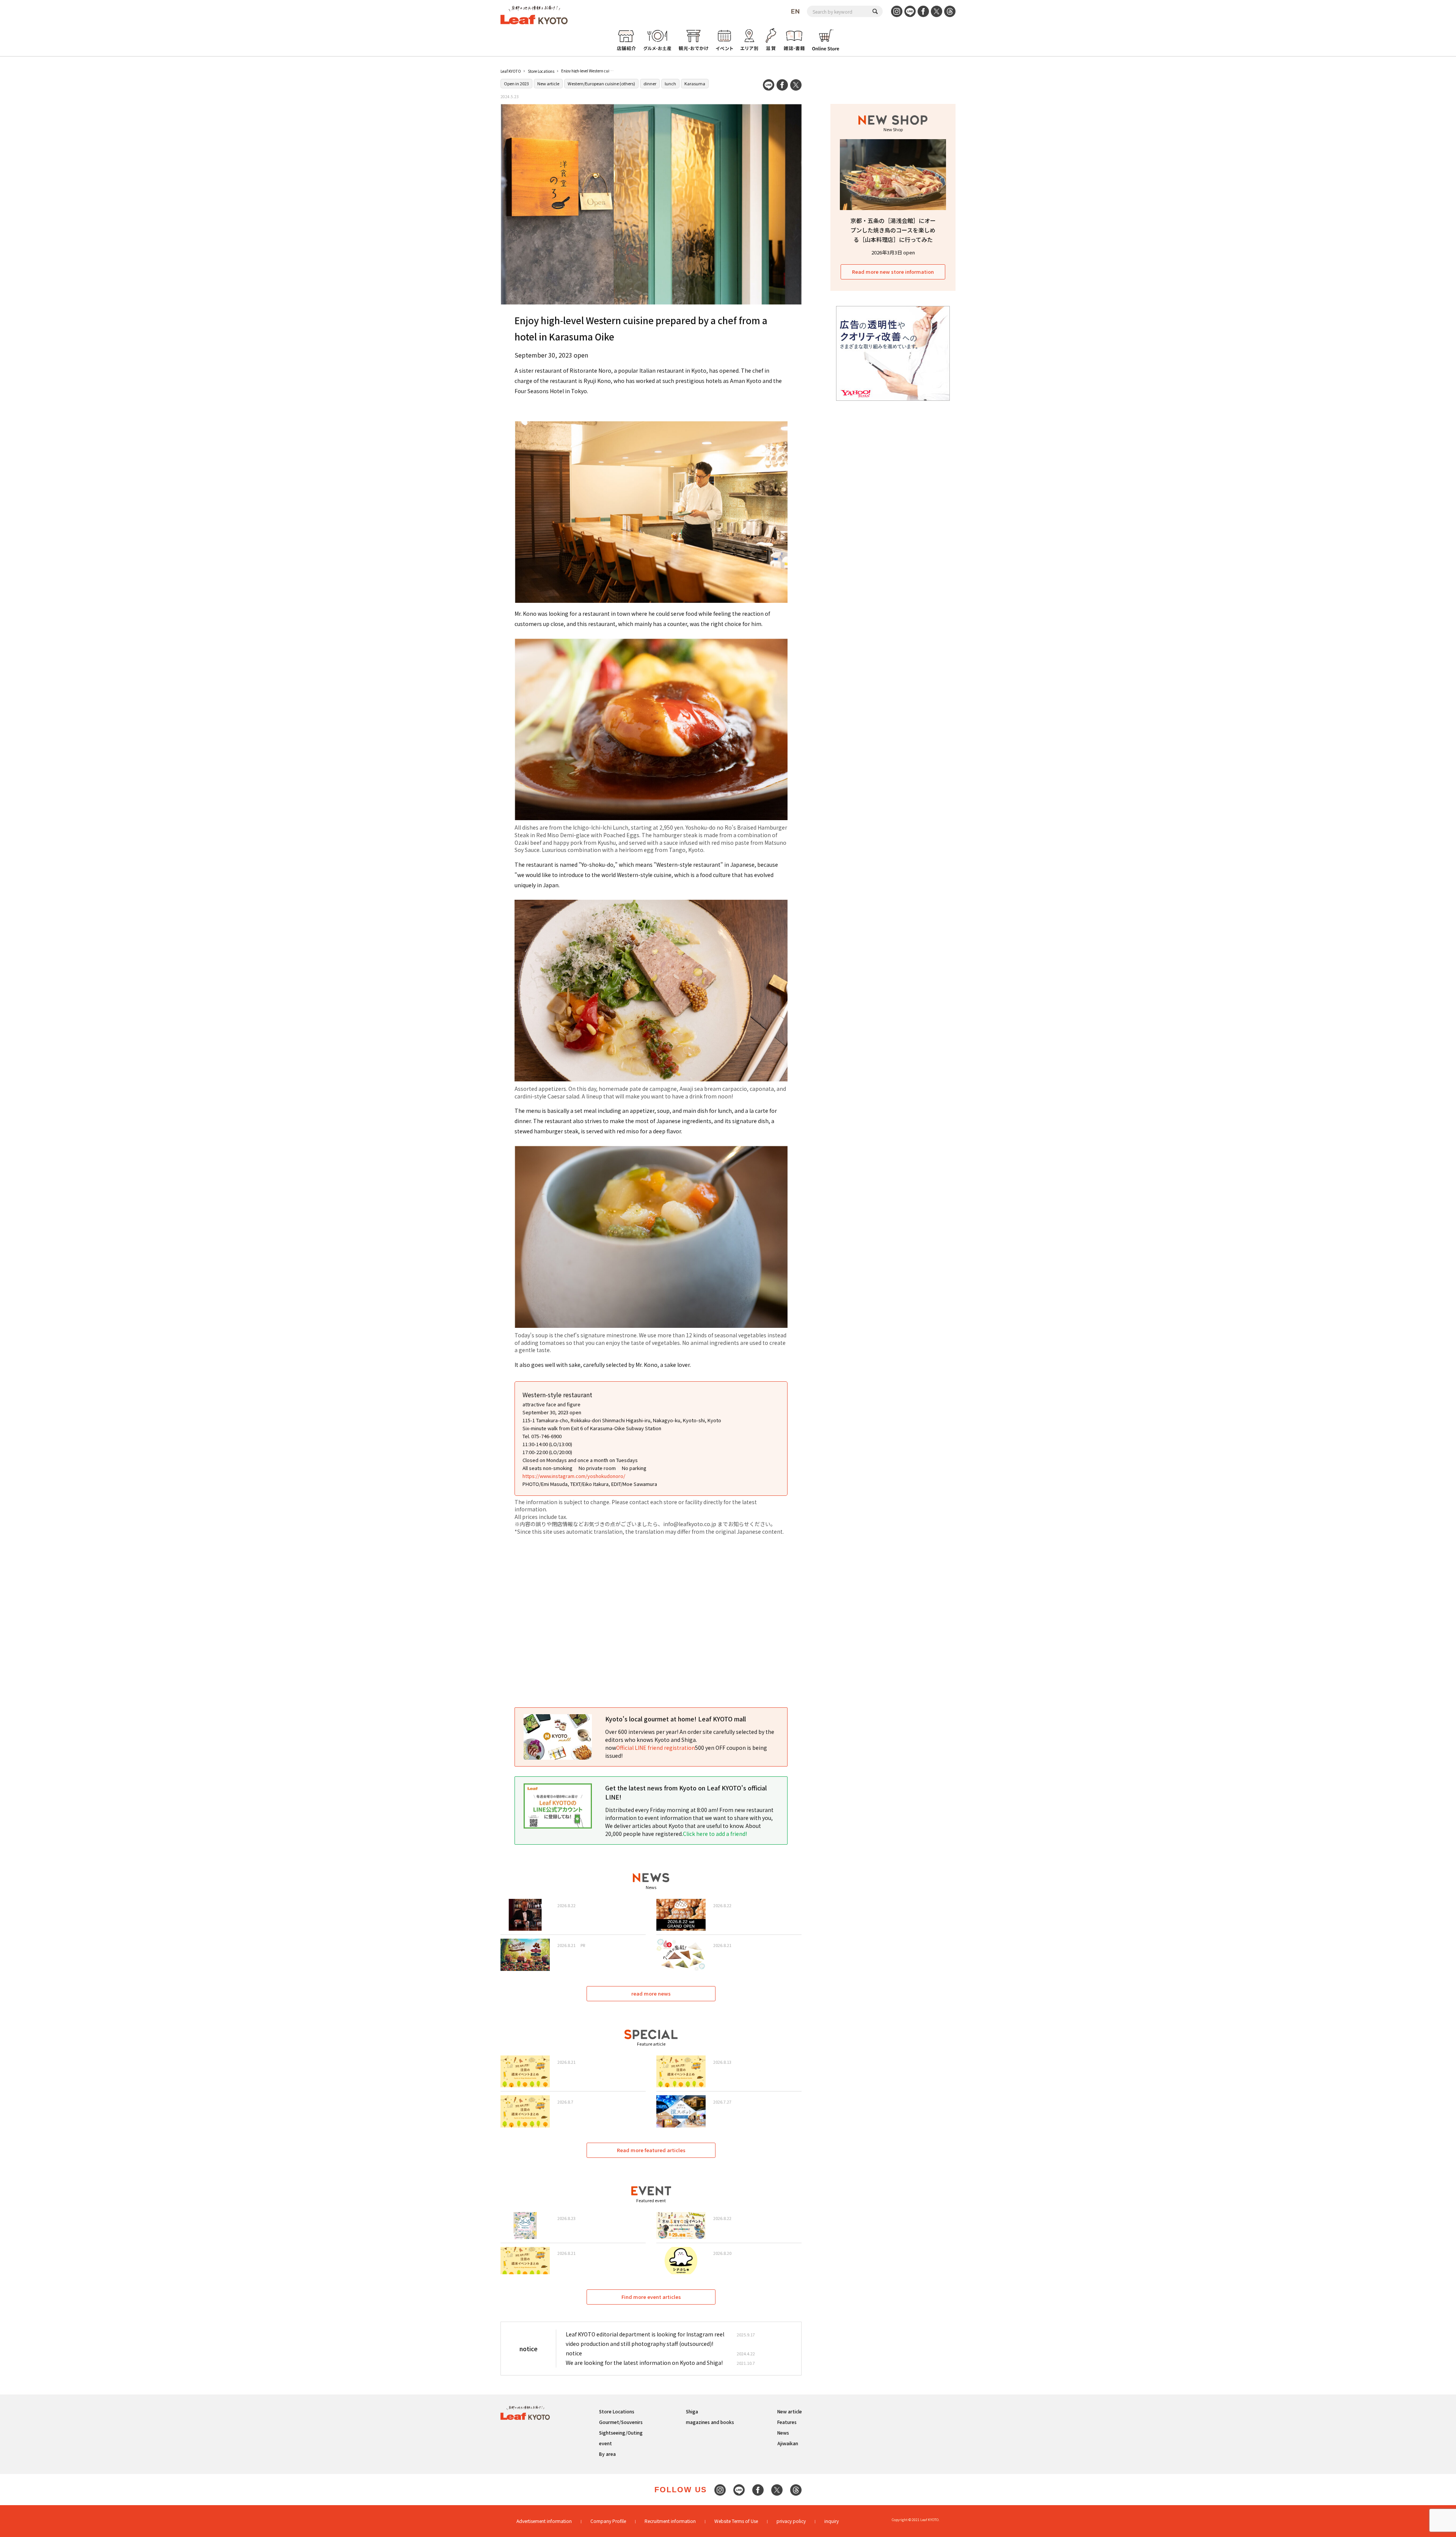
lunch (670, 83)
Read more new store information (893, 272)
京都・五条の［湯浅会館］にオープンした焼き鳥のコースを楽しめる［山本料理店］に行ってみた (893, 230)
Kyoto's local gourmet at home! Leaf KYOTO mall (675, 1719)
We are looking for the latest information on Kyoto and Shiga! (644, 2363)
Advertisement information (544, 2521)
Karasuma (695, 83)
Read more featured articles (651, 2150)
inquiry (832, 2521)
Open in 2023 (516, 83)
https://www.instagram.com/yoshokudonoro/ (574, 1476)
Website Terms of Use (736, 2521)
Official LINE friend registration (656, 1748)
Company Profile (608, 2521)
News (783, 2433)
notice (574, 2353)
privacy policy (791, 2521)
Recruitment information (670, 2521)
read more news (651, 1993)
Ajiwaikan (788, 2443)
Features (787, 2422)
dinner (650, 83)
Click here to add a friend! (715, 1834)
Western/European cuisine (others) (601, 83)
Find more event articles (651, 2297)
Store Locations (541, 71)
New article (548, 83)
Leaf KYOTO (511, 71)
